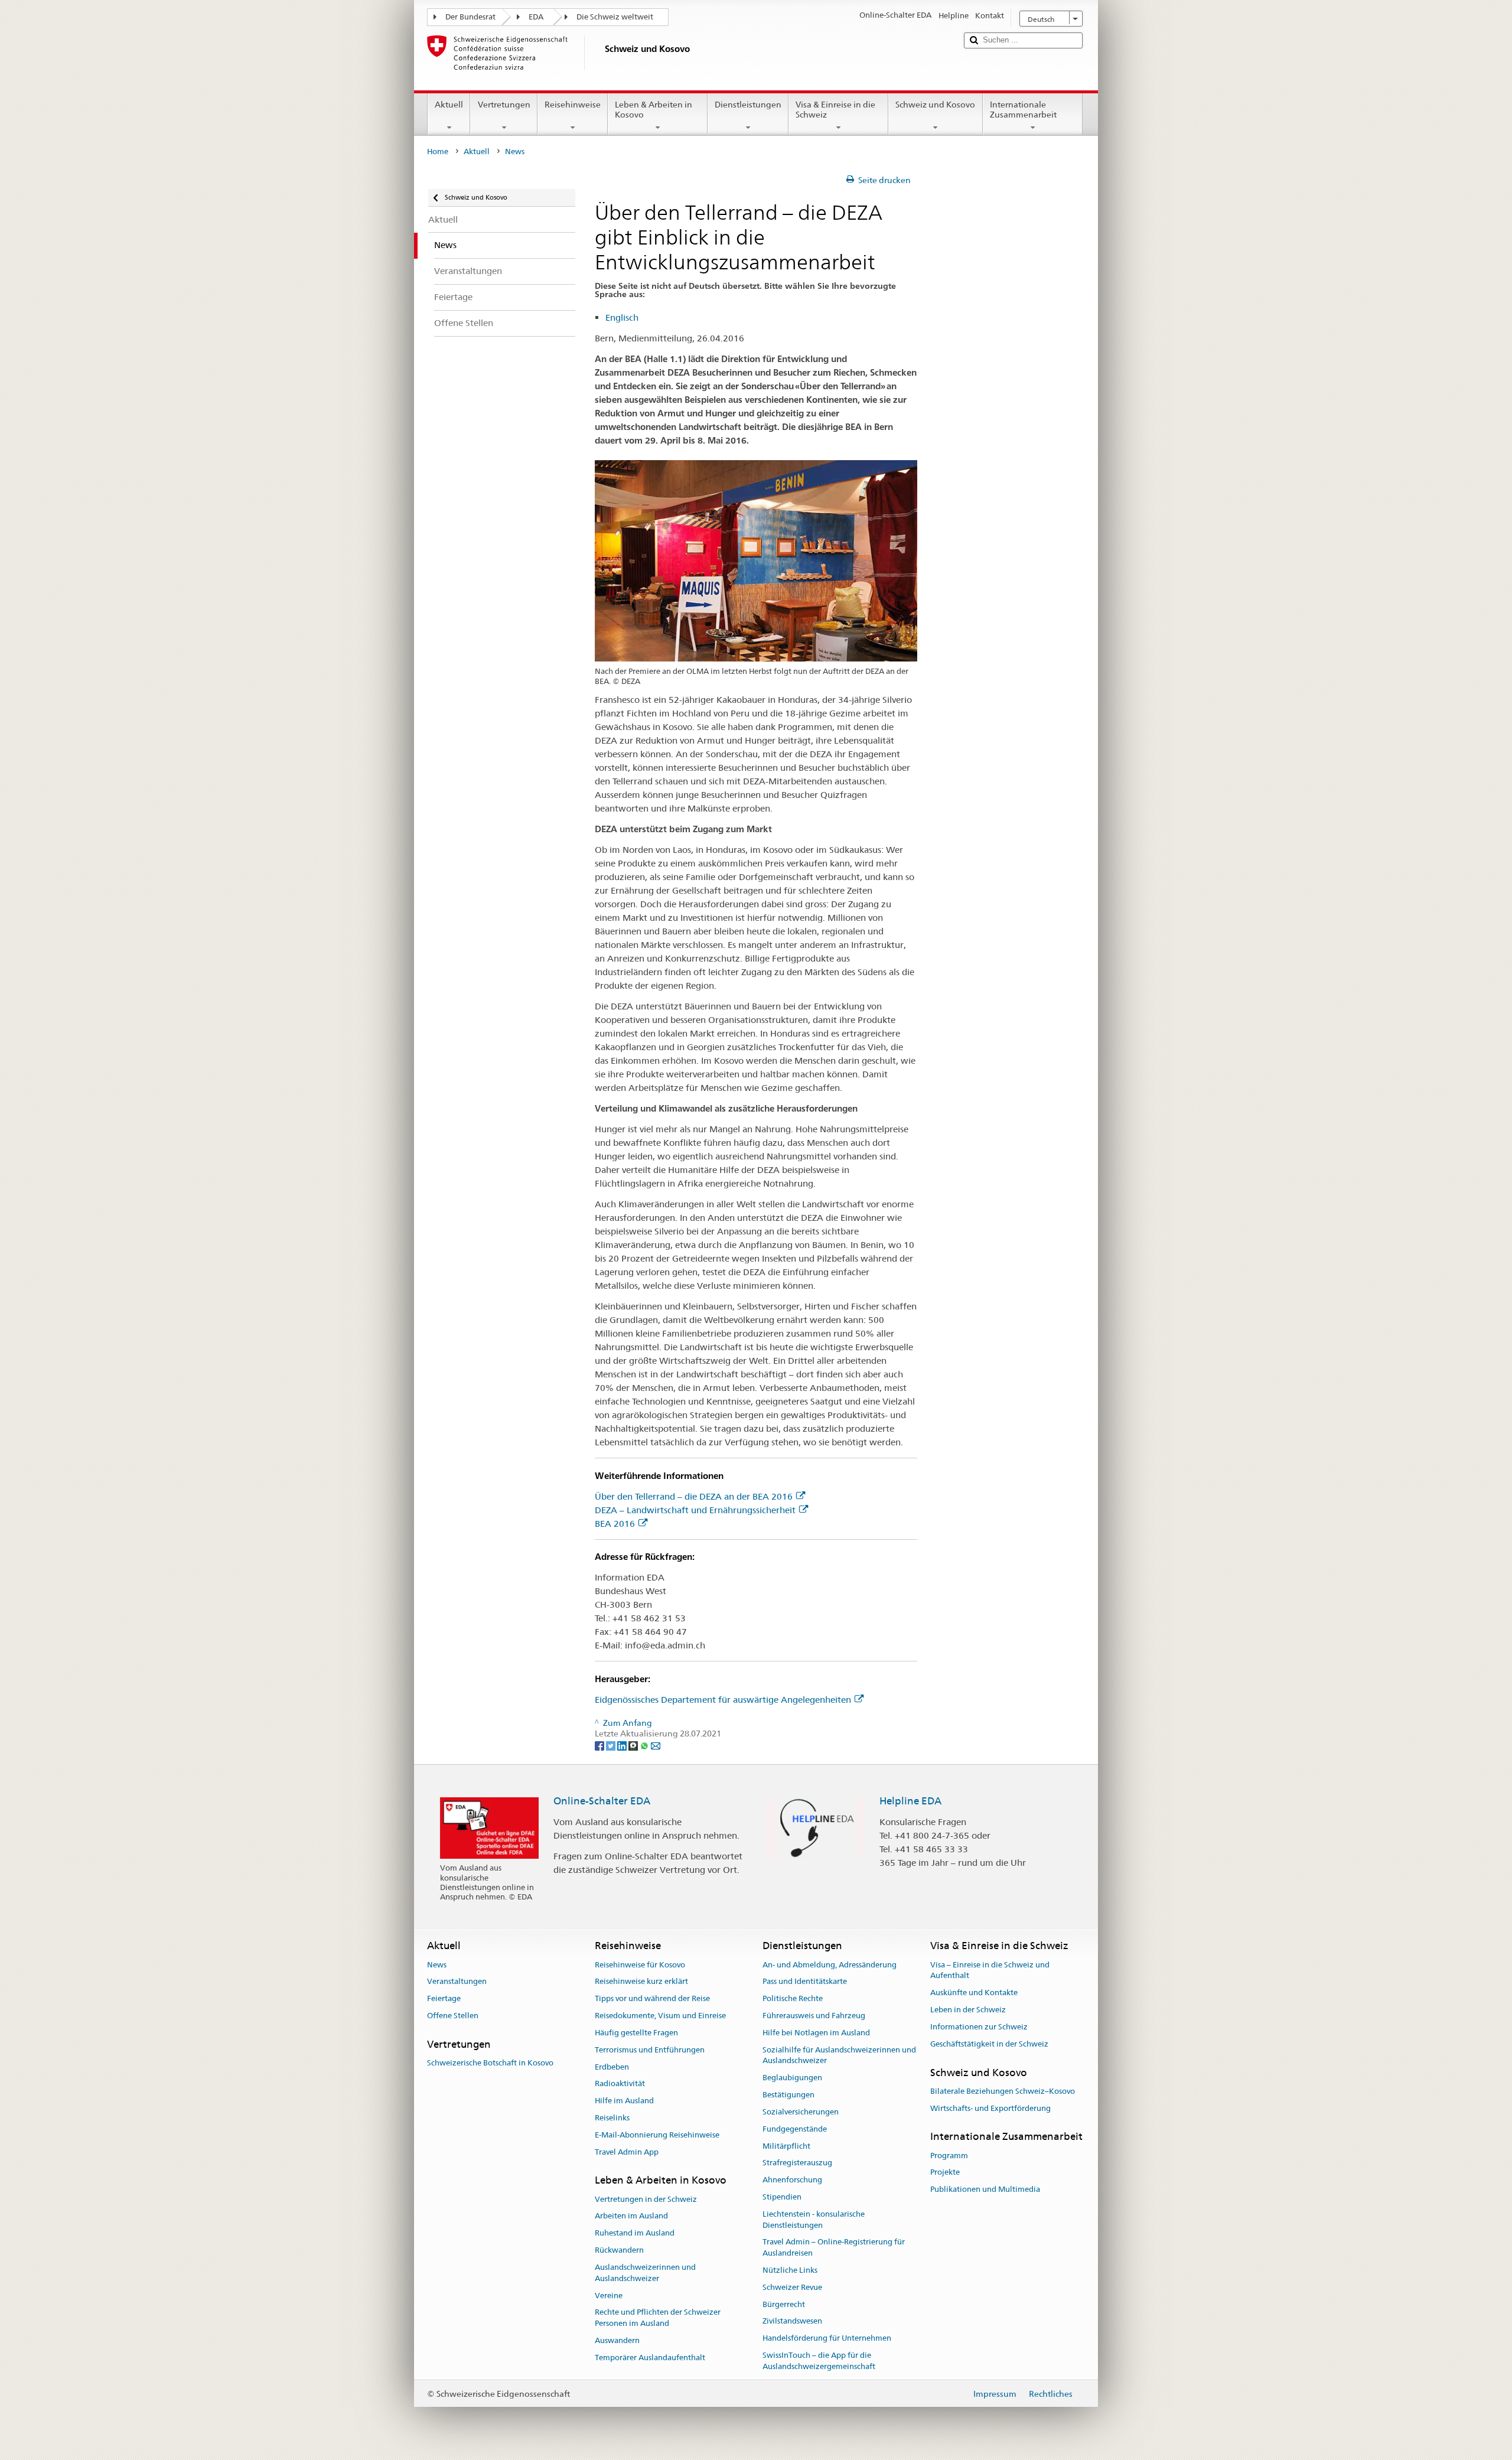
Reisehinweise (573, 105)
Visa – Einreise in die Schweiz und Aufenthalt (990, 1970)
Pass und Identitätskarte (805, 1982)
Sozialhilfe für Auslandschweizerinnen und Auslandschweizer (839, 2055)
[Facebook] (600, 1745)
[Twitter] (612, 1745)
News (437, 1965)
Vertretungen (504, 105)
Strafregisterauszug (797, 2163)
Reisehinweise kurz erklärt (641, 1982)
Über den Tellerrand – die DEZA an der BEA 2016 (694, 1496)
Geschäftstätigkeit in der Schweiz (989, 2044)
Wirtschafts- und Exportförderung (990, 2108)
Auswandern (617, 2340)
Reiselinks (612, 2118)
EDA (536, 17)
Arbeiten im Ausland (631, 2216)
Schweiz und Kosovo (935, 105)
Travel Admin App (627, 2152)
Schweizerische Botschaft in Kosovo (490, 2063)
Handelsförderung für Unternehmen (827, 2339)
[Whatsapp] (645, 1745)
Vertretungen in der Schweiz (646, 2199)
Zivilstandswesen (792, 2321)
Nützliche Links (790, 2270)
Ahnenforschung (792, 2180)
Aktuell (449, 105)
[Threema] (634, 1745)
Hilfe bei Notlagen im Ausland (816, 2033)
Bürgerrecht (784, 2304)
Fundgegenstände (795, 2129)
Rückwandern (619, 2250)
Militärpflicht (786, 2146)
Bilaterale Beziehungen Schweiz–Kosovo (1003, 2091)
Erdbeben (612, 2067)
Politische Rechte (793, 1999)
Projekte (945, 2173)
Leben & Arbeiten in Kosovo (654, 110)
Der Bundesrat (470, 17)
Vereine (609, 2296)
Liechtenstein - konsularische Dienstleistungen (814, 2220)
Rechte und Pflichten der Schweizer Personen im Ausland (658, 2318)
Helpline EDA (910, 1801)
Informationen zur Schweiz (979, 2027)
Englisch (622, 317)
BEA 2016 (615, 1524)
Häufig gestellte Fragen (636, 2033)
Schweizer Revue (792, 2287)
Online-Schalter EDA (602, 1801)
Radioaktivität (620, 2084)
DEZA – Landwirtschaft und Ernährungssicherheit (695, 1510)
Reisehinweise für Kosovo (640, 1965)
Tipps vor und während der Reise (652, 1999)
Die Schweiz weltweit (615, 17)
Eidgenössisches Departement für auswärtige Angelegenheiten (723, 1700)
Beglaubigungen (792, 2078)
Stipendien (782, 2197)
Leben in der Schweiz (968, 2010)
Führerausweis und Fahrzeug (814, 2016)
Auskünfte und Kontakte (974, 1993)
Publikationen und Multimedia (985, 2190)
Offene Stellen (453, 2016)
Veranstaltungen (457, 1982)
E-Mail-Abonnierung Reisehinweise (657, 2135)
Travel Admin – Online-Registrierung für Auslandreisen (834, 2248)
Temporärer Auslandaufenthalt (650, 2358)
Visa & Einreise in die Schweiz (835, 110)
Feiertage (444, 1999)
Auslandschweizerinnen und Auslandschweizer (645, 2273)
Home (438, 151)
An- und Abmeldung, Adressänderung (830, 1965)
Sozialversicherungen (801, 2112)
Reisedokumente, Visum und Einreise (660, 2016)
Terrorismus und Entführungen (650, 2050)
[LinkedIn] (623, 1745)
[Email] (656, 1745)
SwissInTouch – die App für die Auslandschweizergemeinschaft (819, 2361)
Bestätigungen (788, 2095)
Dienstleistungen (748, 105)
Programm (949, 2156)
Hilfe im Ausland (624, 2101)
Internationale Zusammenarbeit (1023, 110)
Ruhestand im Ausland (635, 2233)
